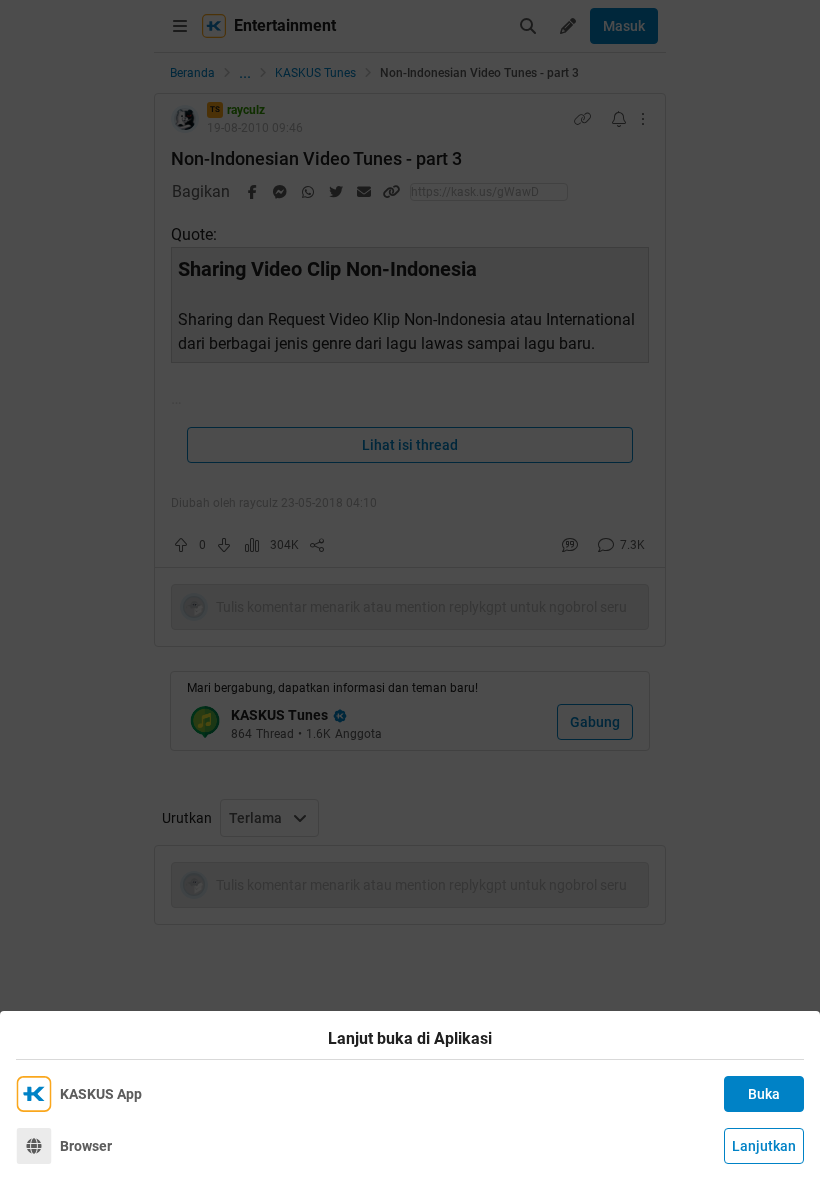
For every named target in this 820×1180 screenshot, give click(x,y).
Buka (764, 1094)
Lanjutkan (764, 1146)
